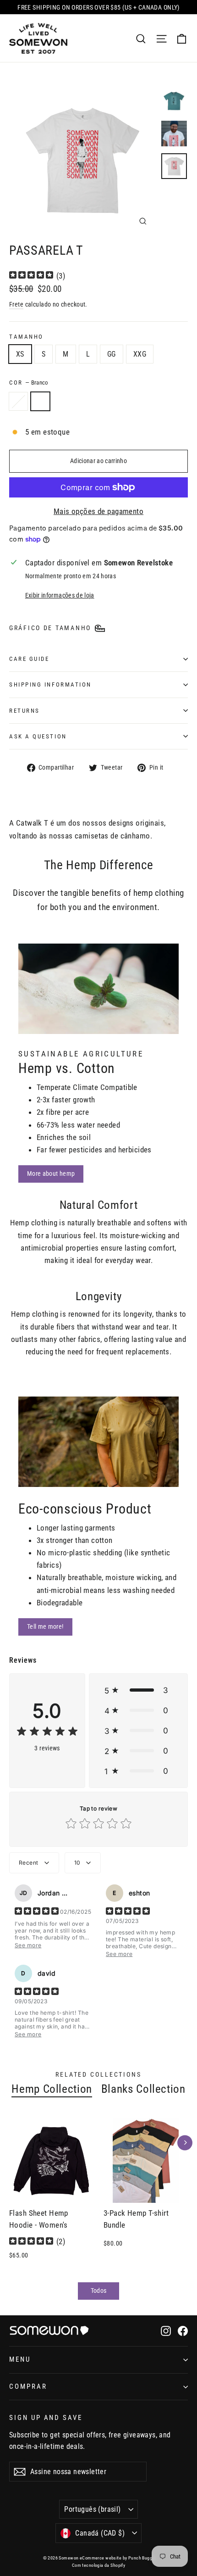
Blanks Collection (143, 2089)
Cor (29, 383)
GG (112, 354)
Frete (16, 305)
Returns (25, 711)
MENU (20, 2359)
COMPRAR (28, 2386)
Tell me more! (45, 1626)
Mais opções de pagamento (98, 511)
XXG (140, 354)
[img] (31, 276)
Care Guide (29, 659)
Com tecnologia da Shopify (99, 2565)
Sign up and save (46, 2418)
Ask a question (38, 736)
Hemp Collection (52, 2089)
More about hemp (51, 1173)
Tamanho (26, 337)
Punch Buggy (141, 2558)
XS (20, 354)
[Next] (185, 2143)
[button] (138, 1690)
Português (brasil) (92, 2509)
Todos (99, 2291)
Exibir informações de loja (60, 595)
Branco (40, 402)
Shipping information (50, 685)
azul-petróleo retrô (18, 402)
